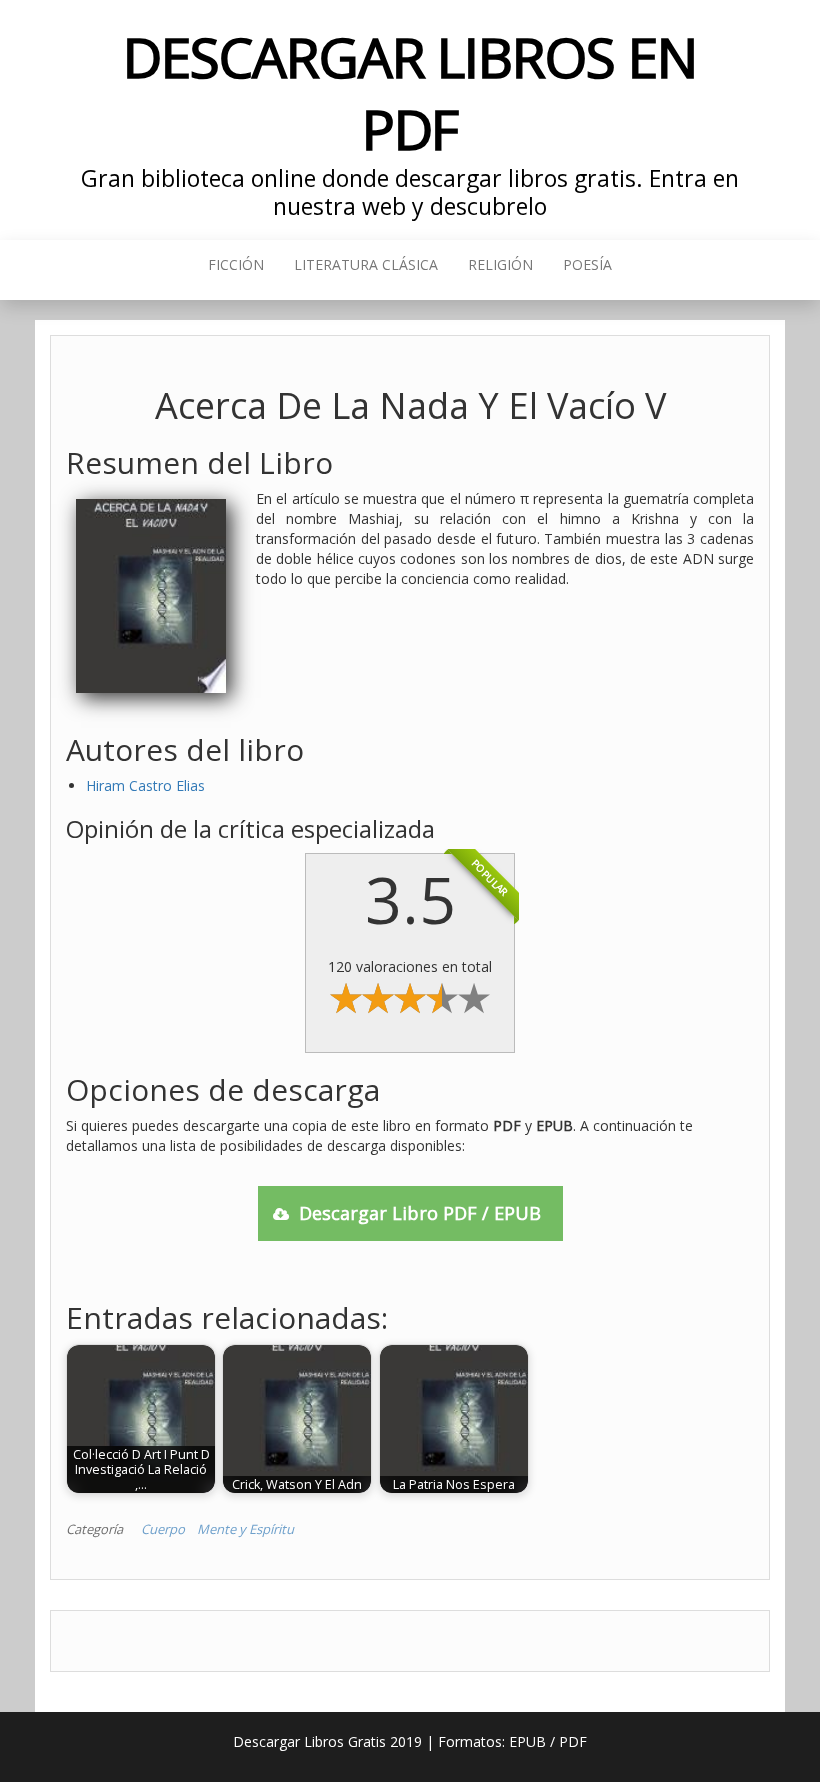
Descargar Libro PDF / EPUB (420, 1213)
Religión (500, 264)
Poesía (587, 264)
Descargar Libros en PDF (409, 92)
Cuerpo (163, 1529)
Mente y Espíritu (245, 1529)
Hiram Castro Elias (145, 785)
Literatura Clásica (366, 264)
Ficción (236, 264)
